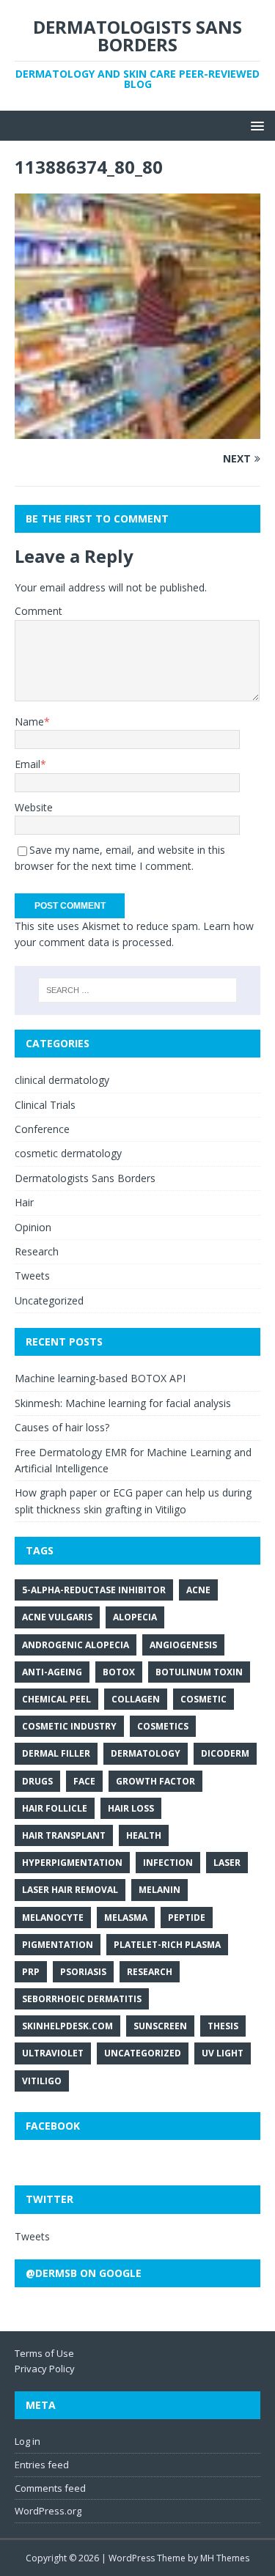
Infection (168, 1863)
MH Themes (225, 2558)
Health (144, 1835)
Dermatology (146, 1753)
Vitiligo (42, 2081)
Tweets (32, 1276)
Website (34, 807)
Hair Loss (131, 1808)
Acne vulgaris (57, 1617)
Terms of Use (44, 2353)
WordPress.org (48, 2511)
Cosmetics (163, 1726)
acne (198, 1590)
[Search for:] (138, 990)
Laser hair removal (70, 1890)
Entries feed (42, 2465)
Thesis (223, 2026)
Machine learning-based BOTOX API (100, 1378)
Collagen (136, 1699)
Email (27, 764)
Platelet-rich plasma (167, 1945)
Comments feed (50, 2488)
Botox (119, 1672)
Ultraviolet (53, 2053)
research (150, 1972)
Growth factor (155, 1781)
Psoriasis (83, 1972)
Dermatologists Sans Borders (85, 1178)
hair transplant (64, 1835)
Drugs (37, 1781)
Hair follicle (55, 1808)
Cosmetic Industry (69, 1726)
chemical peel (56, 1699)
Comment (38, 611)
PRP (31, 1972)
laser (227, 1863)
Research (37, 1251)
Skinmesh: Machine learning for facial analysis (123, 1403)
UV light (223, 2053)
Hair (24, 1202)
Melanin (159, 1890)
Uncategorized (49, 1300)
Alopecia (135, 1617)
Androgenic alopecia (76, 1645)
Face (84, 1781)
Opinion (33, 1227)
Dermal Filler (56, 1753)
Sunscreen (160, 2026)
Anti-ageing (52, 1672)
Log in (27, 2441)
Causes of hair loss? (62, 1427)
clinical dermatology (62, 1080)
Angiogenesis (183, 1645)
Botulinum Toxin (199, 1672)
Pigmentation (58, 1945)
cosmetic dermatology (68, 1153)
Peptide (187, 1918)
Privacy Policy (45, 2369)
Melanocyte (53, 1918)
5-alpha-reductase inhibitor (94, 1590)
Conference (42, 1129)
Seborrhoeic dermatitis (82, 1999)
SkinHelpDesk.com (67, 2026)
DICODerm (225, 1753)
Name (29, 721)
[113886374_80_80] (137, 430)
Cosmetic (203, 1699)
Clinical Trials (45, 1105)
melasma (126, 1918)
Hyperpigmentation (72, 1863)
